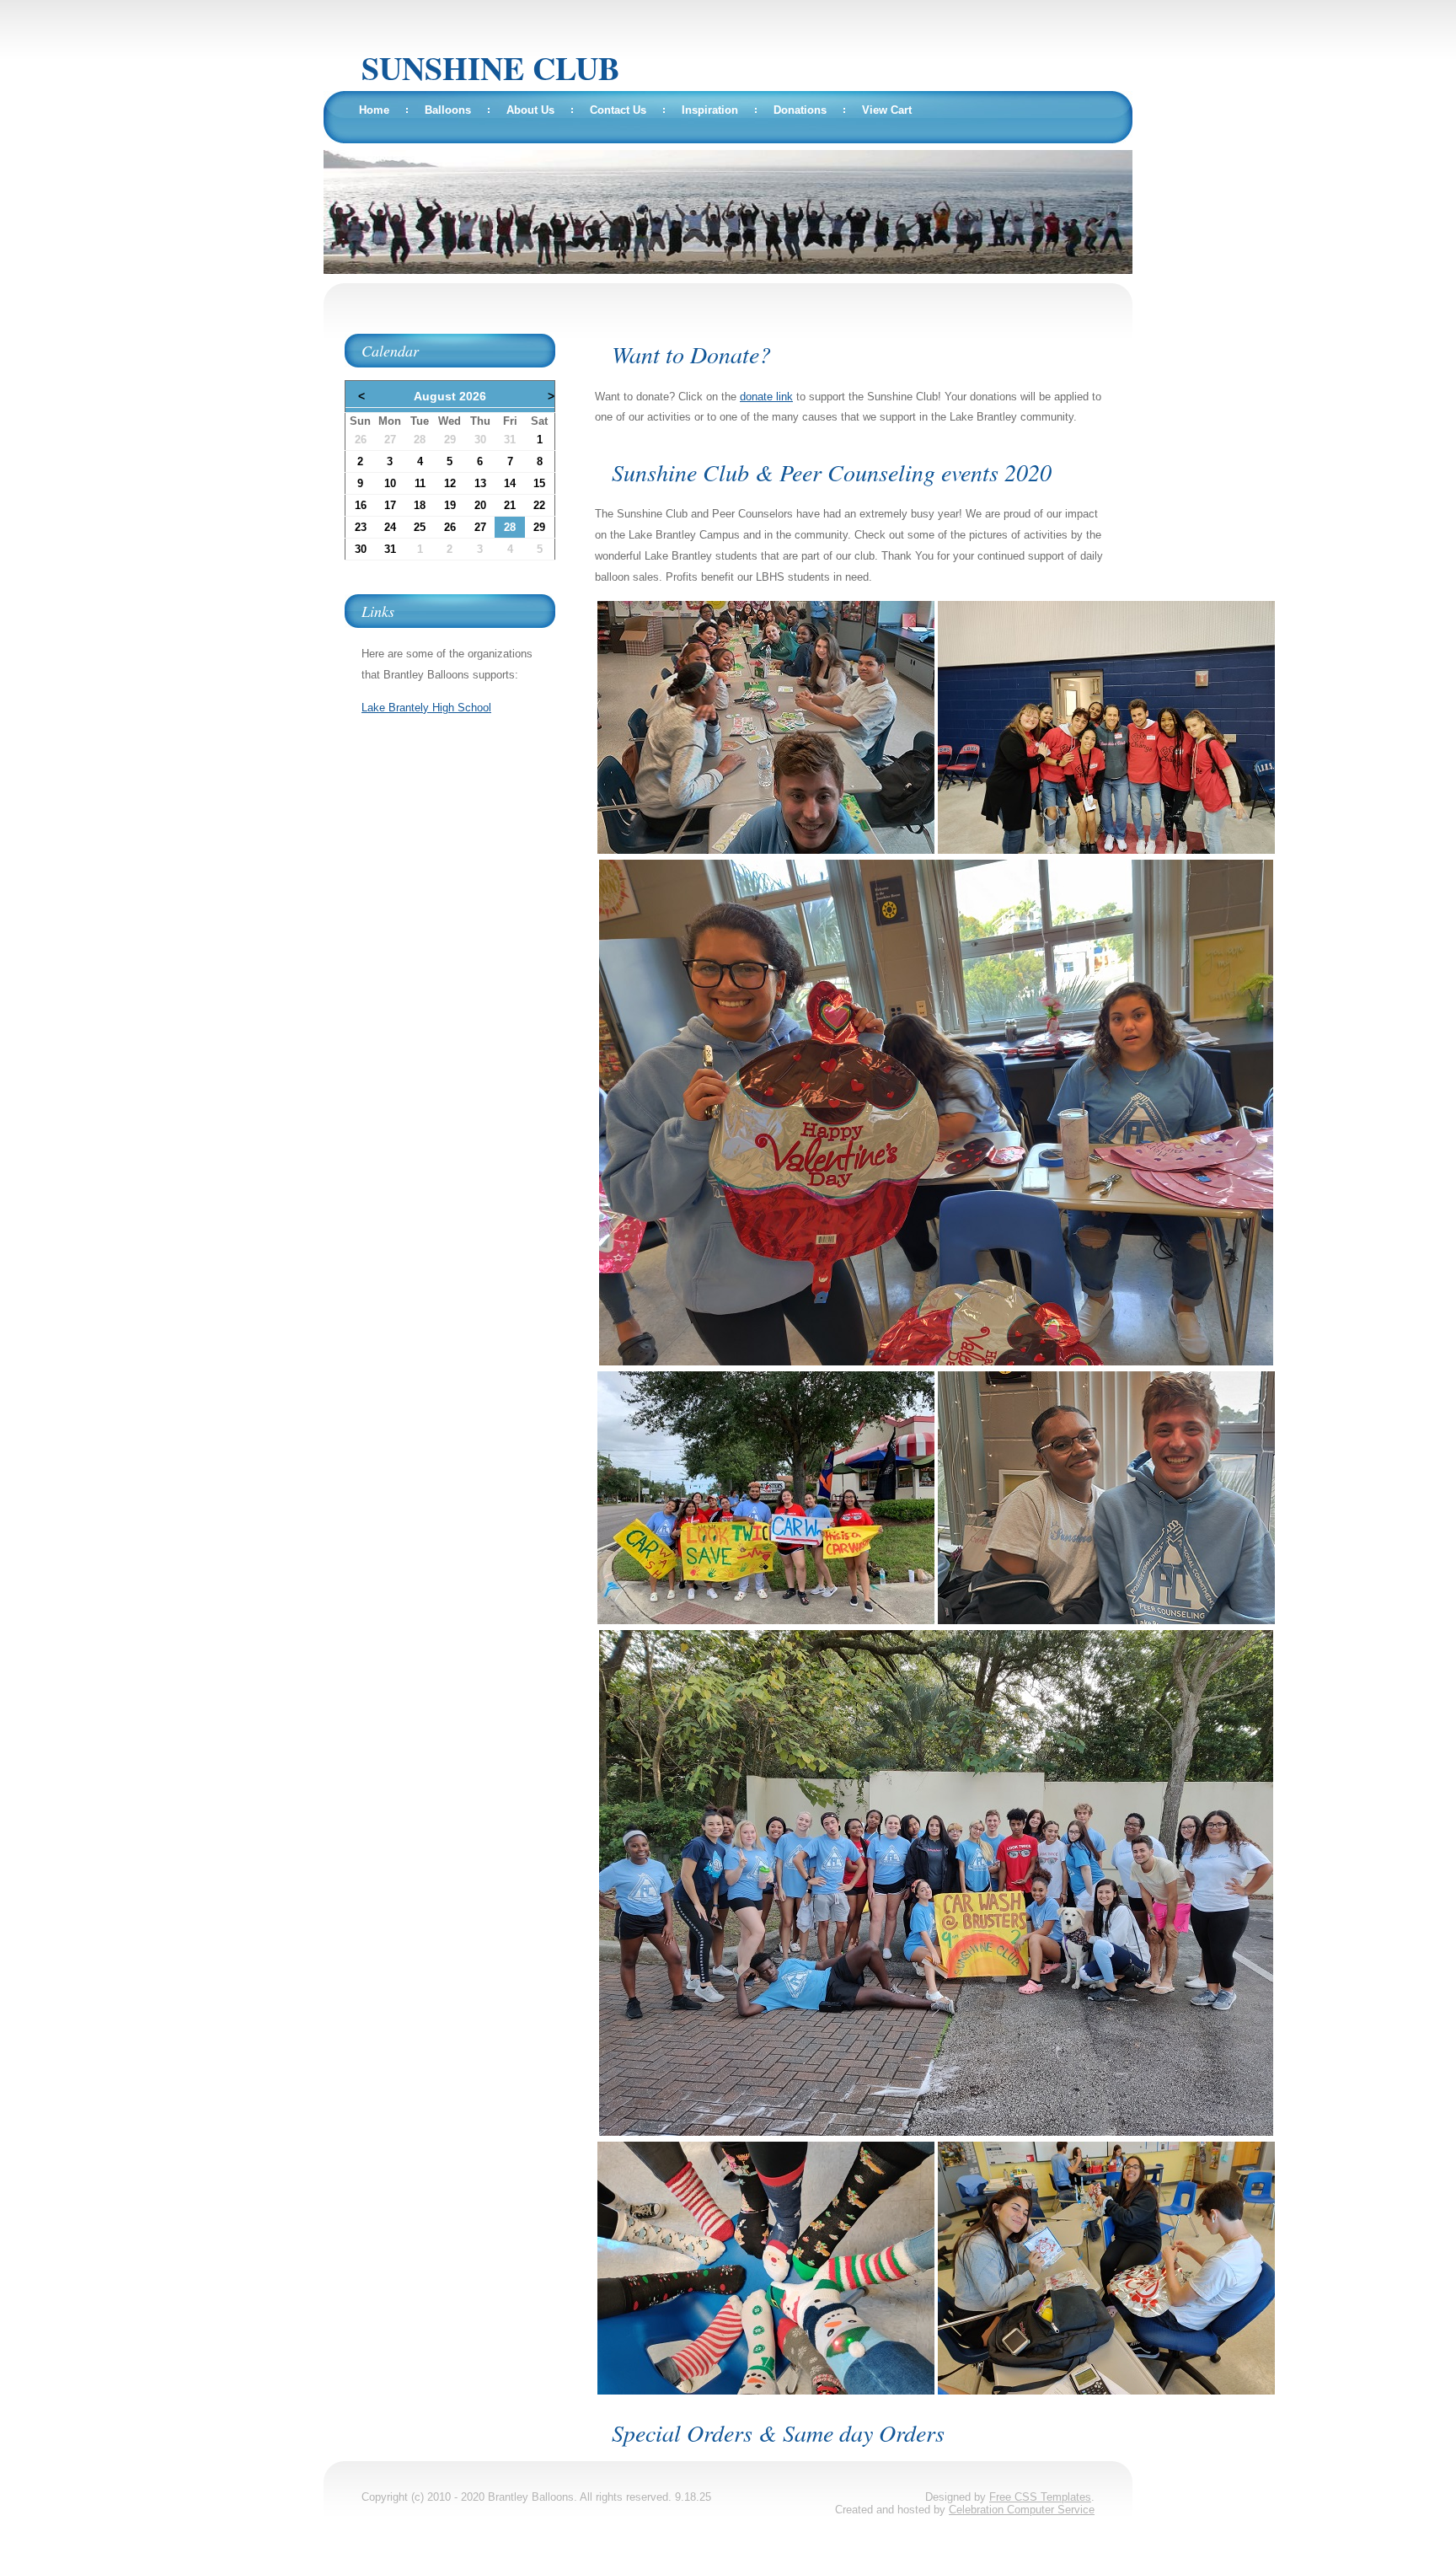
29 (450, 440)
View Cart (887, 110)
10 (390, 483)
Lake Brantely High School (426, 708)
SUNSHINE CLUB (490, 68)
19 (450, 505)
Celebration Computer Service (1022, 2510)
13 (480, 483)
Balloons (448, 110)
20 (480, 505)
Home (374, 110)
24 (390, 527)
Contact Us (618, 110)
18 (420, 505)
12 (450, 483)
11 (420, 483)
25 (420, 527)
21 (510, 505)
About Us (530, 110)
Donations (800, 110)
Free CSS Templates (1040, 2497)
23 (361, 527)
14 (510, 483)
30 (480, 440)
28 (420, 440)
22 (539, 505)
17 (390, 505)
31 (510, 440)
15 (539, 483)
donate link (766, 397)
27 (390, 440)
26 (361, 440)
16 (361, 505)
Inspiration (710, 110)
